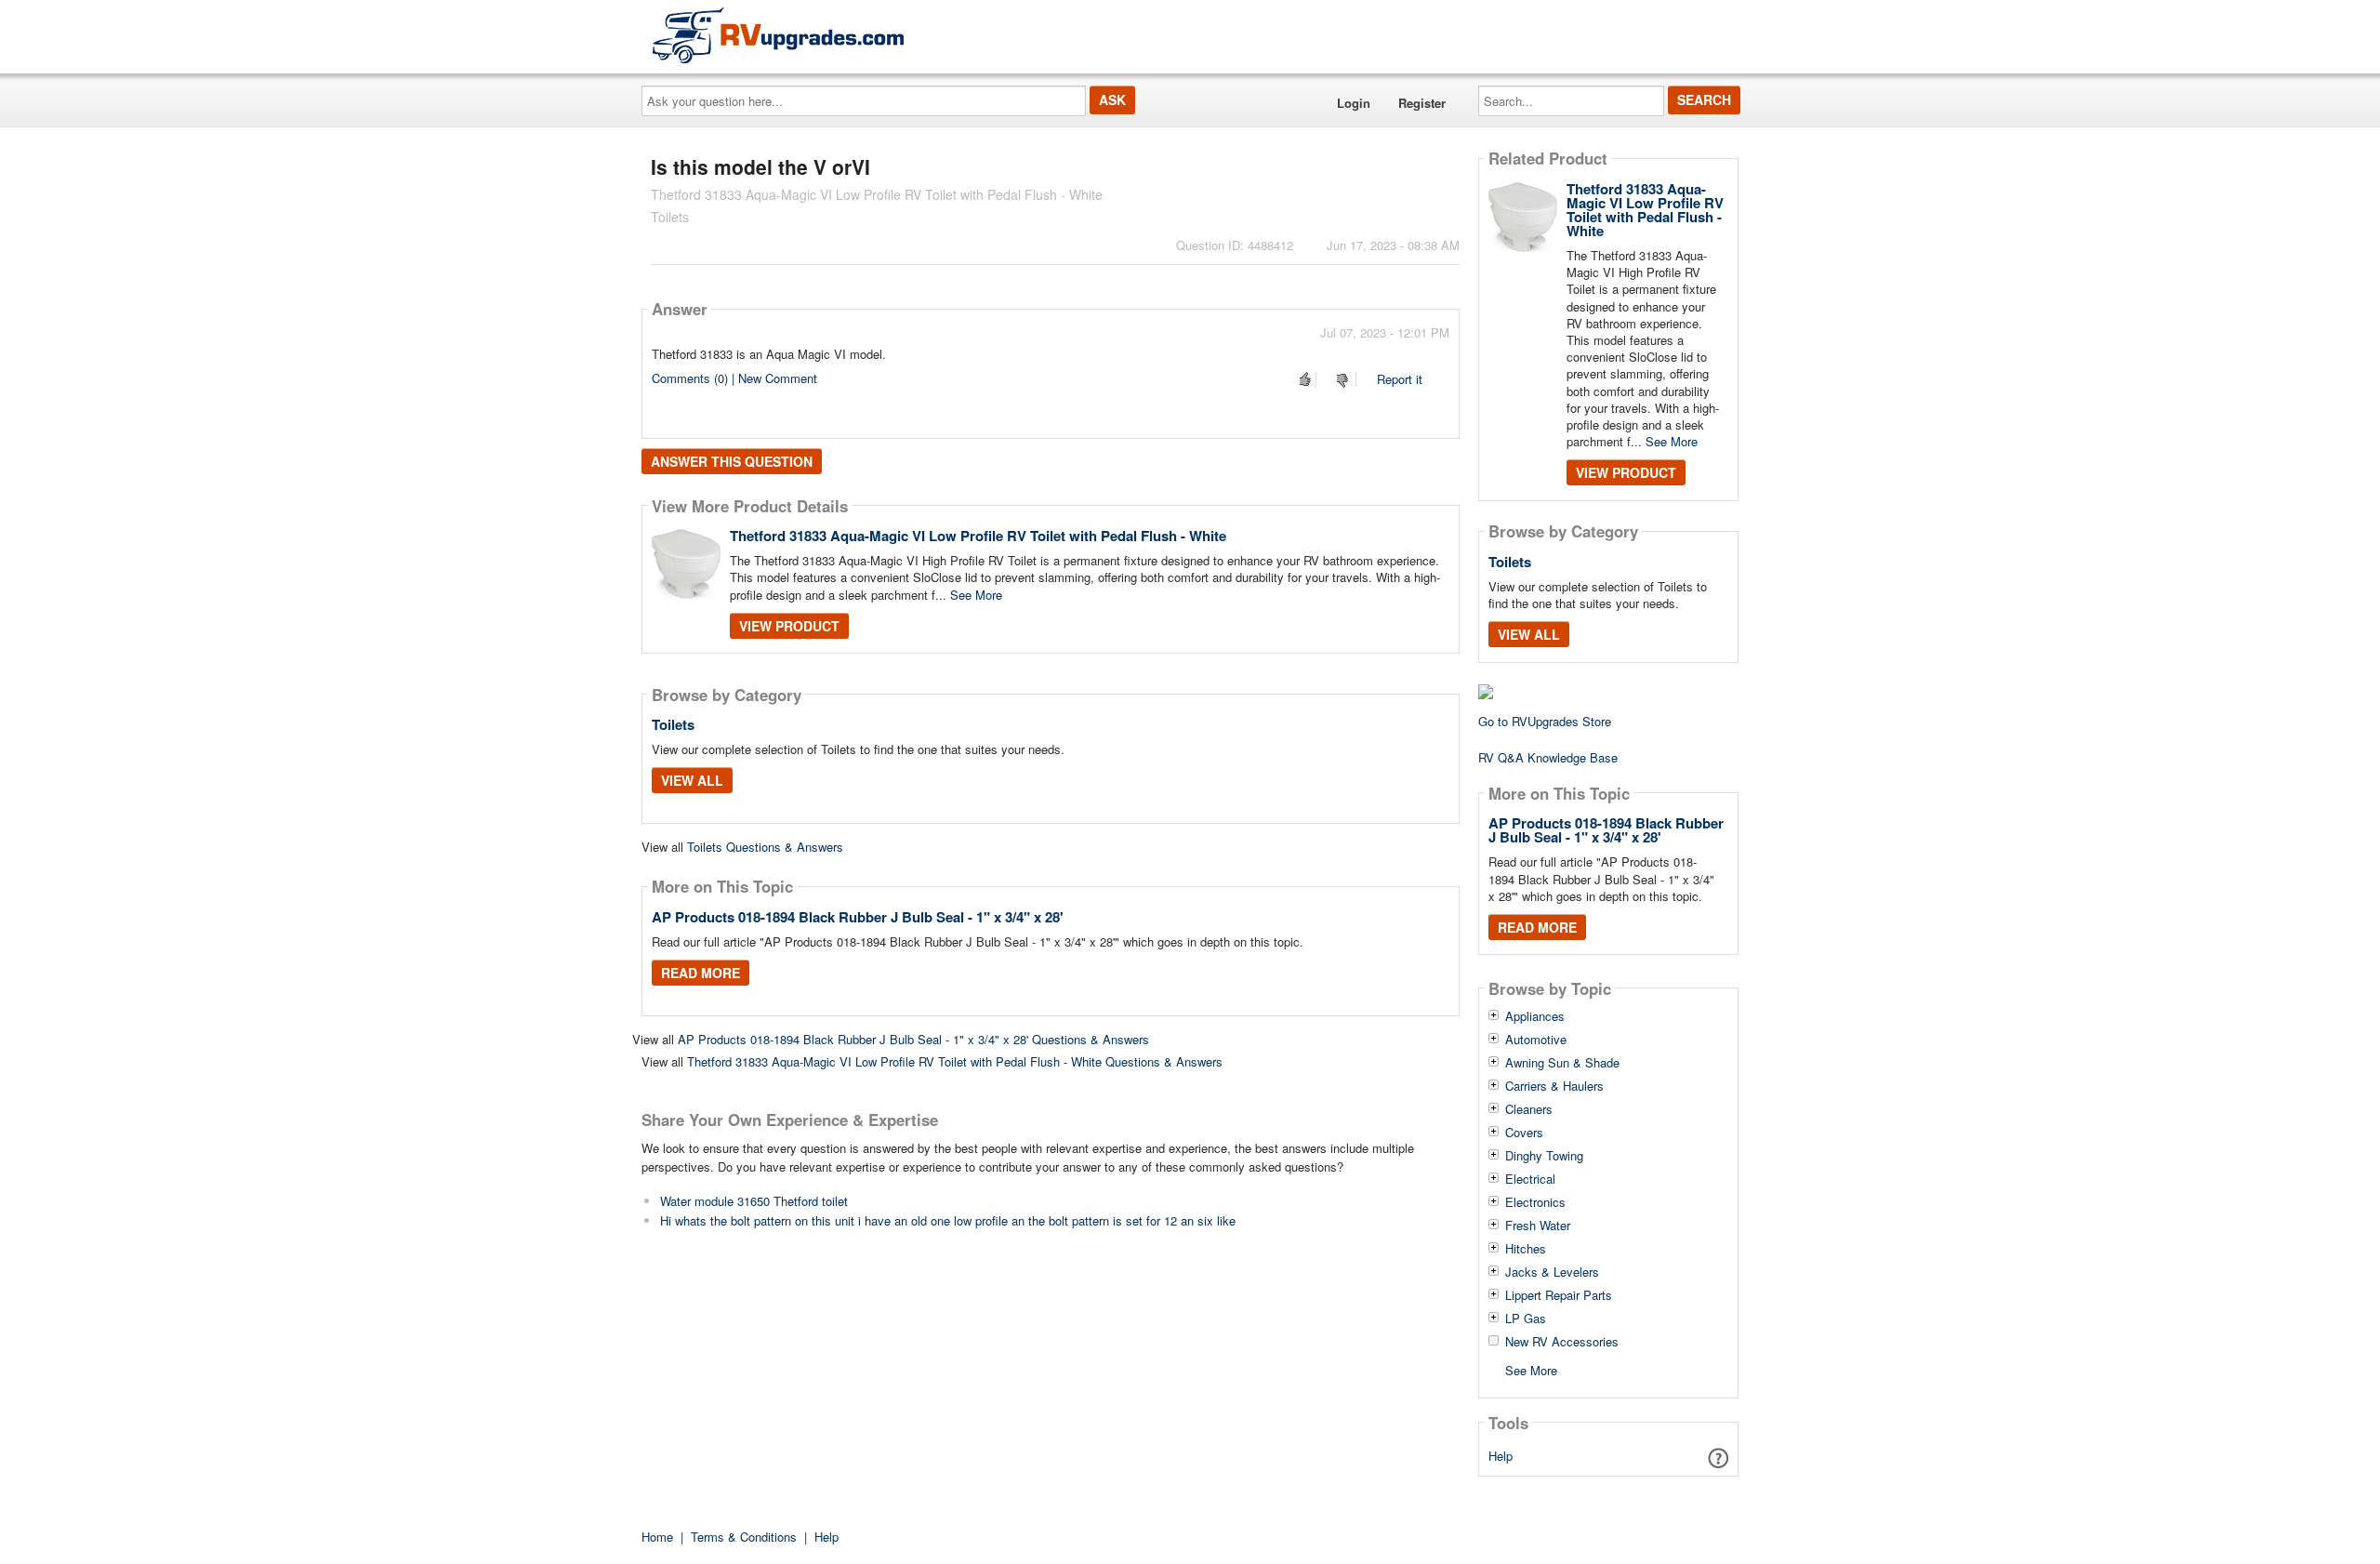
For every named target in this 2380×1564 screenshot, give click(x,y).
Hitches (1526, 1249)
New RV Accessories (1562, 1342)
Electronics (1535, 1202)
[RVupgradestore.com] (778, 35)
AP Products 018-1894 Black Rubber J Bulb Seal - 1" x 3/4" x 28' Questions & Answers (913, 1039)
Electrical (1530, 1179)
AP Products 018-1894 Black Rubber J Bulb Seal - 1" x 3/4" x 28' (858, 917)
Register (1422, 103)
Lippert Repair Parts (1559, 1295)
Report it (1400, 379)
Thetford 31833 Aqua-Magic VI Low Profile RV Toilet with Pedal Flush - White (978, 536)
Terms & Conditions (744, 1537)
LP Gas (1526, 1319)
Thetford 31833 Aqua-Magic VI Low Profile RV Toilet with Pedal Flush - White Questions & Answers (955, 1061)
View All (692, 780)
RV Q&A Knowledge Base (1548, 757)
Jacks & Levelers (1552, 1272)
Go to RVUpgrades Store (1545, 721)
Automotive (1536, 1040)
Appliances (1535, 1016)
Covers (1524, 1133)
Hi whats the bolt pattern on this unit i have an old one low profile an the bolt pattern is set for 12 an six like (948, 1220)
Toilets (673, 724)
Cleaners (1529, 1109)
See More (976, 595)
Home (657, 1537)
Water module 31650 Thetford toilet (754, 1201)
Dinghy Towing (1544, 1156)
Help (1501, 1456)
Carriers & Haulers (1554, 1086)
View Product (789, 626)
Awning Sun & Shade (1562, 1063)
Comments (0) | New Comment (734, 378)
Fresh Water (1538, 1226)
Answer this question (732, 461)
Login (1354, 103)
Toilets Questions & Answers (765, 847)
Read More (701, 973)
